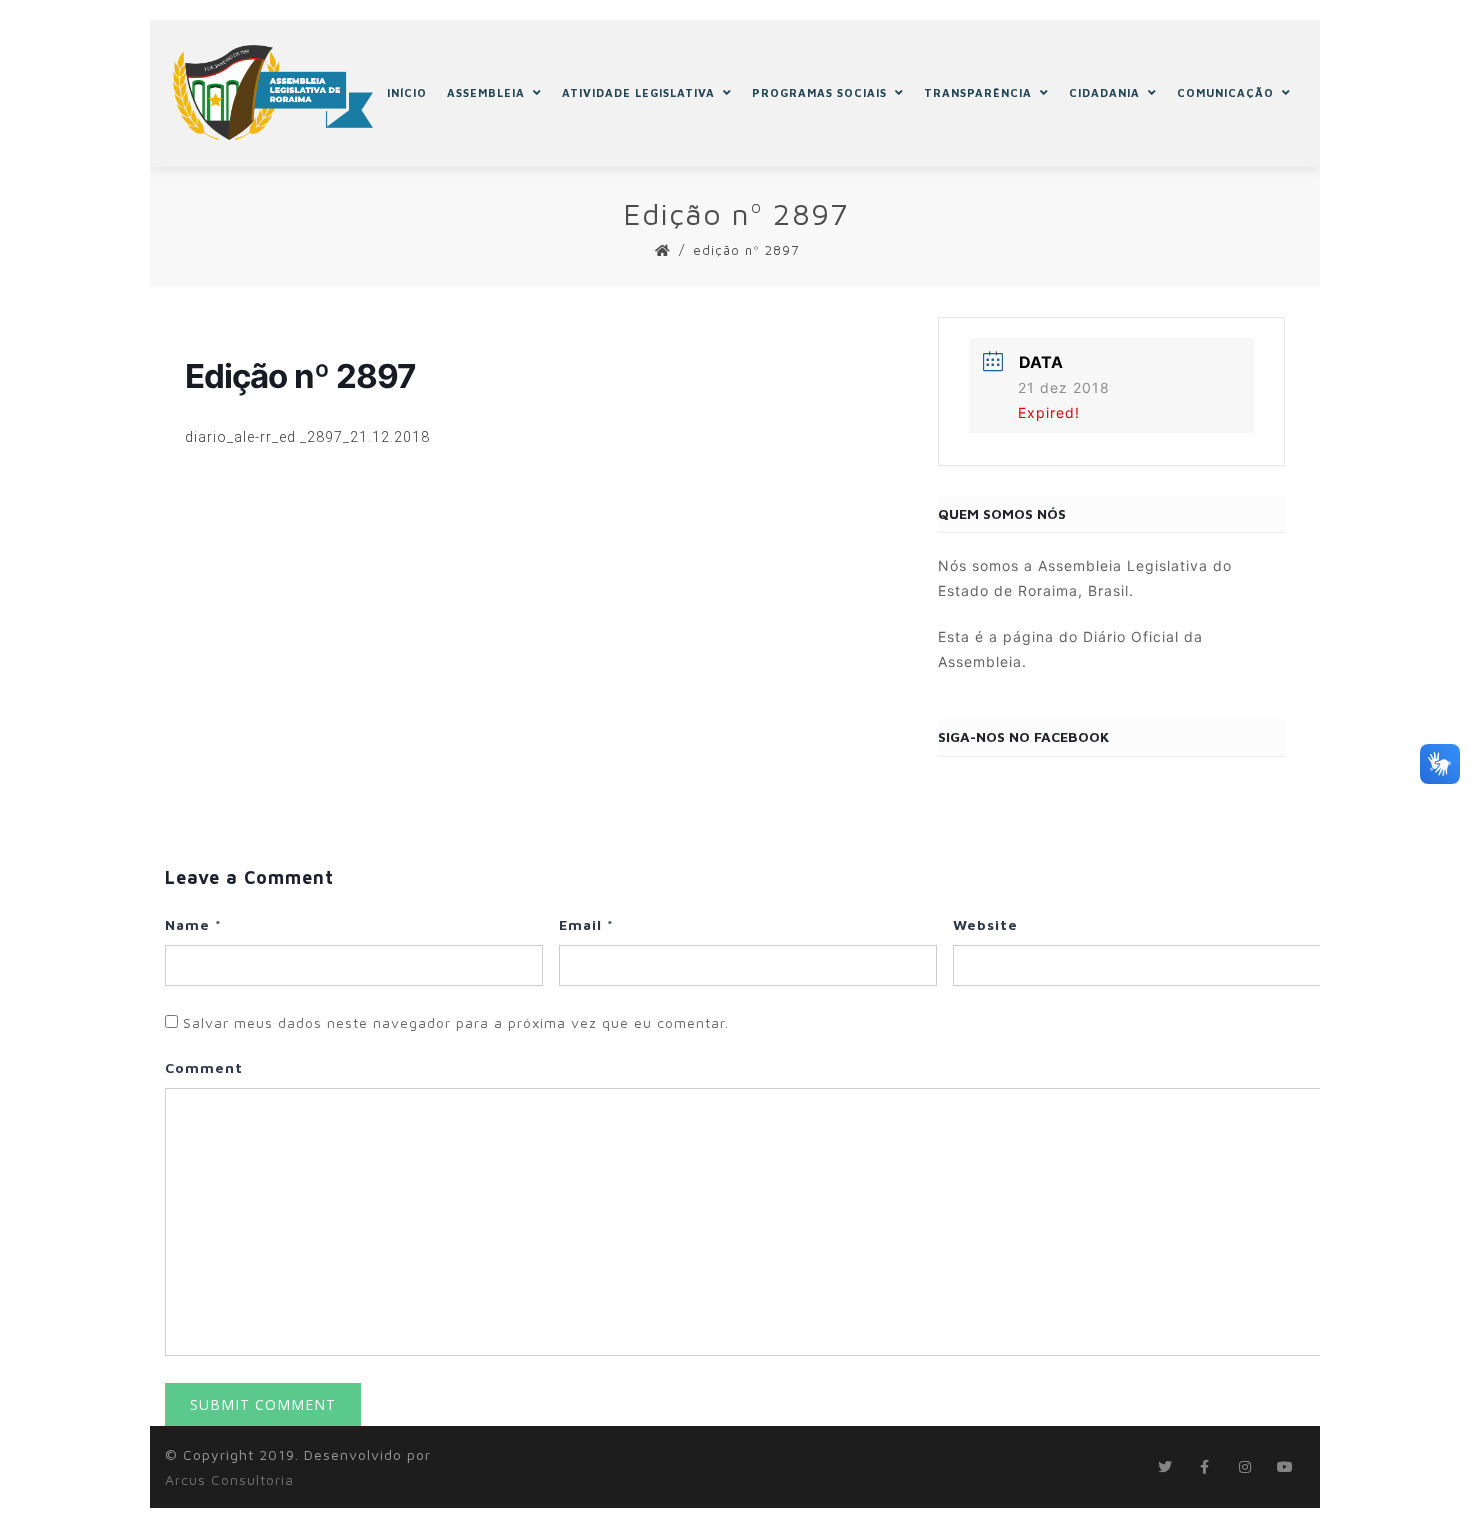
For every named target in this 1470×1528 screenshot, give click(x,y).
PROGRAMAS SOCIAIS (819, 92)
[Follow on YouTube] (1285, 1467)
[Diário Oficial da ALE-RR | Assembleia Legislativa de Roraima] (273, 92)
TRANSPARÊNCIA (978, 92)
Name (193, 924)
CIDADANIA (1104, 92)
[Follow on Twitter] (1165, 1467)
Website (985, 924)
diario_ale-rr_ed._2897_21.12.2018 (307, 437)
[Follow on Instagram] (1245, 1467)
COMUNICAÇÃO (1225, 92)
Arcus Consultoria (229, 1479)
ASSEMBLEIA (486, 92)
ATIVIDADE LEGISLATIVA (638, 92)
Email (586, 924)
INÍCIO (407, 92)
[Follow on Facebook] (1205, 1467)
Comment (204, 1067)
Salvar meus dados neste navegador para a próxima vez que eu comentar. (456, 1022)
